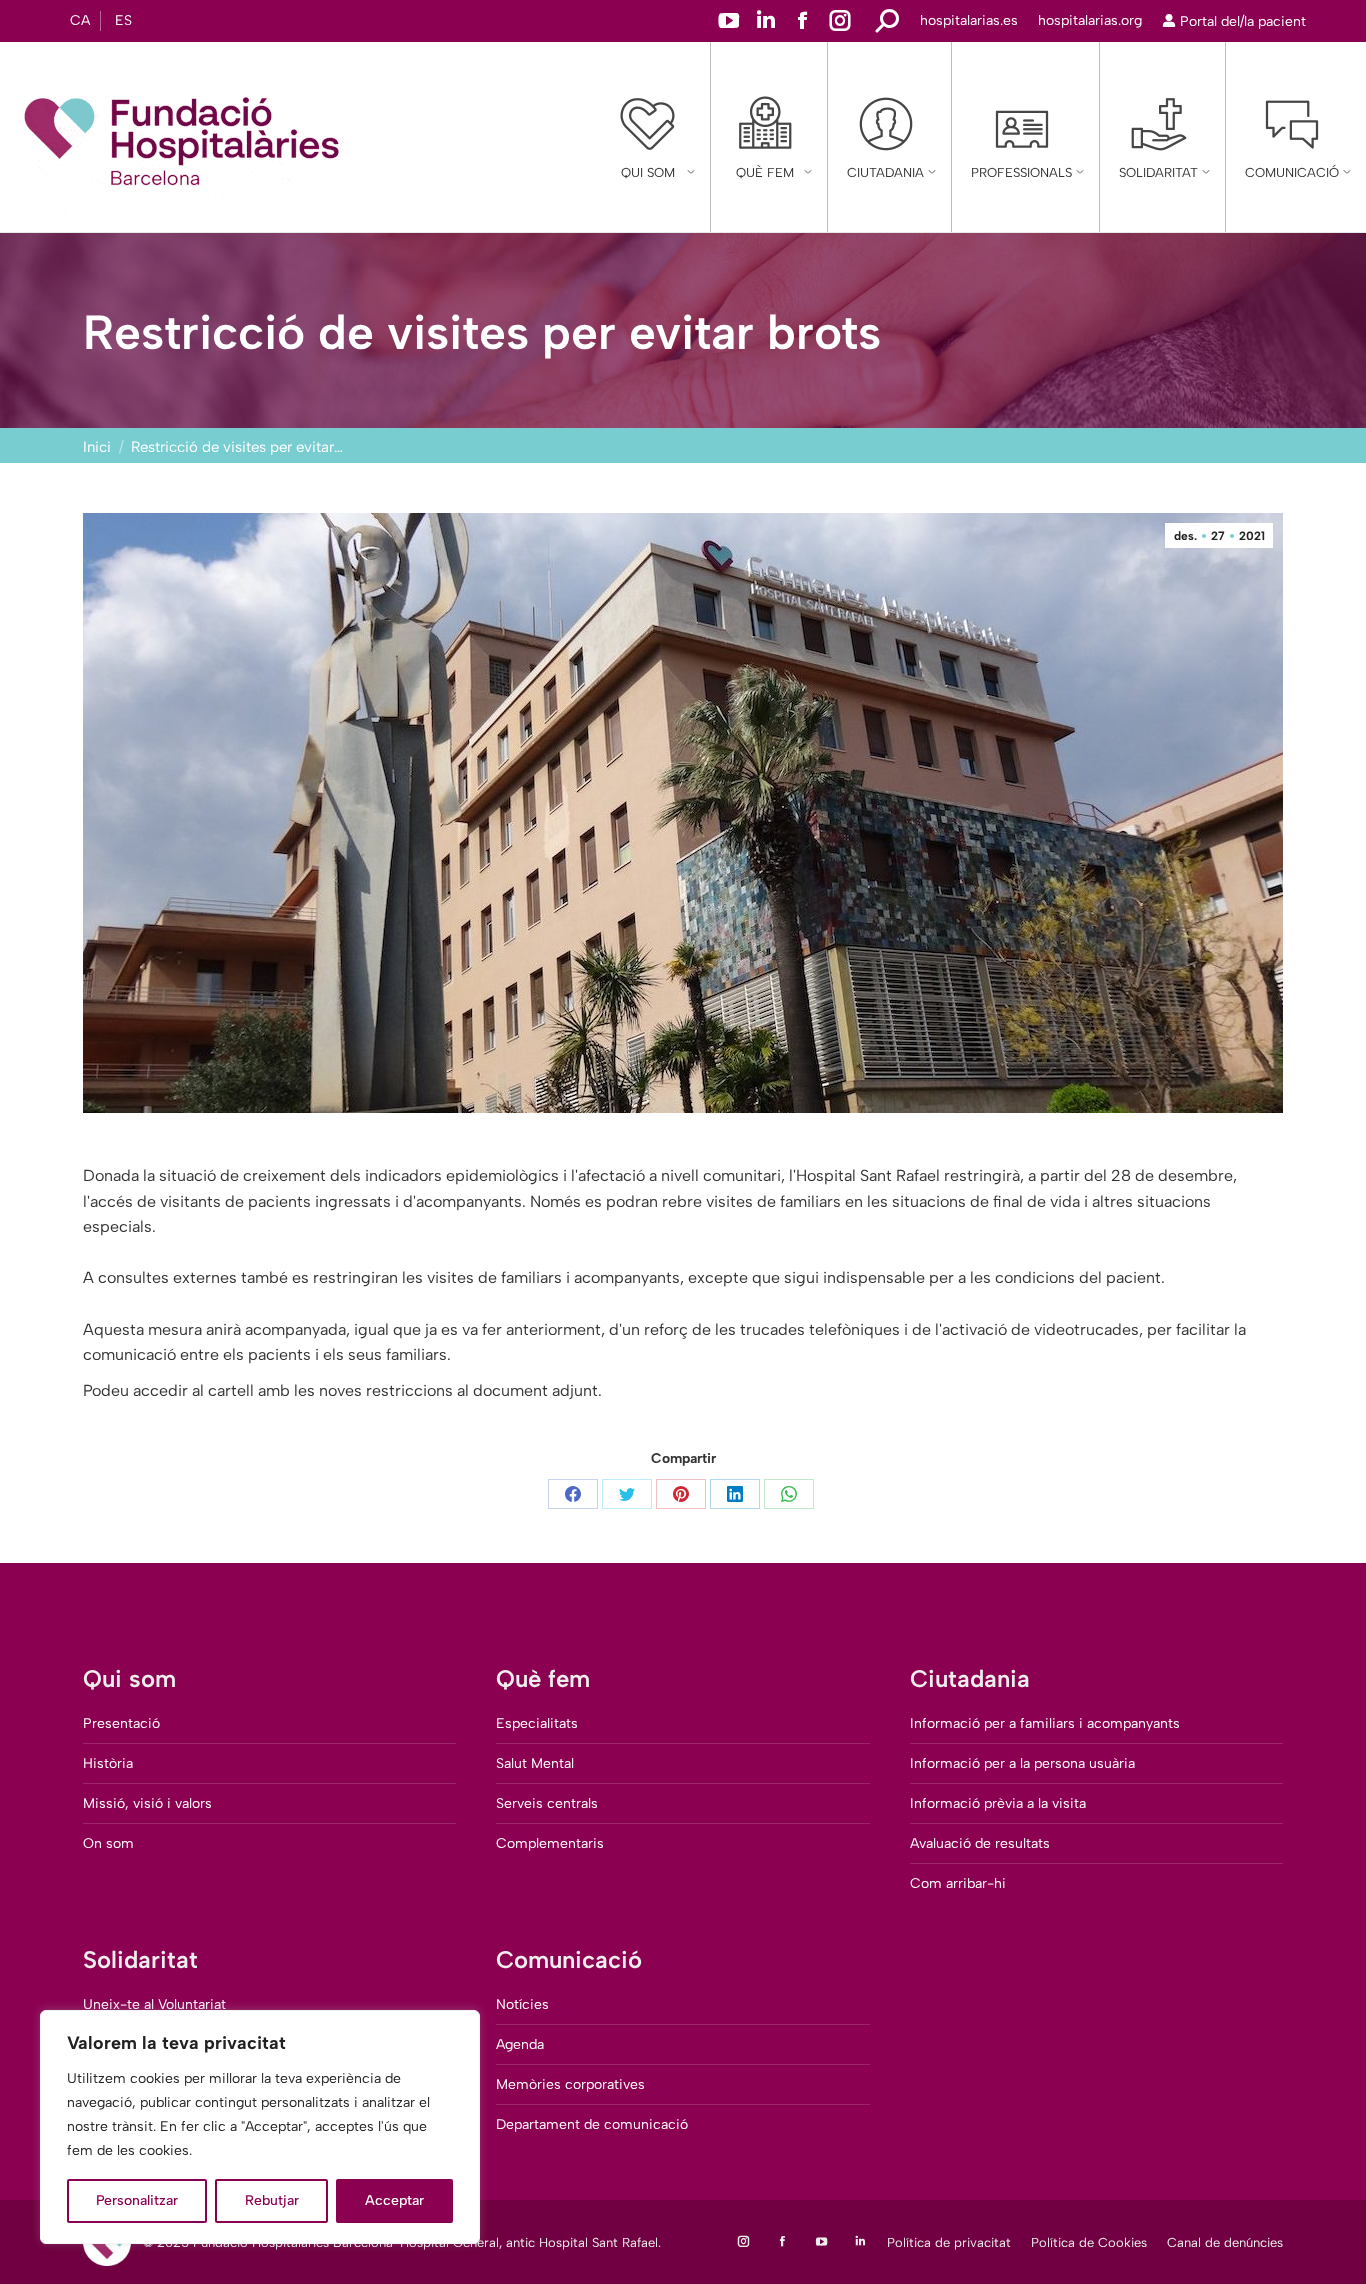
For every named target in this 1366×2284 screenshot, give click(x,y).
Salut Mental (535, 1763)
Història (108, 1763)
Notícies (522, 2004)
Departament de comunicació (592, 2124)
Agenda (520, 2044)
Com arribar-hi (958, 1883)
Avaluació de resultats (980, 1843)
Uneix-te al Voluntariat (154, 2004)
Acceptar (394, 2200)
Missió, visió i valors (147, 1803)
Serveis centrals (547, 1803)
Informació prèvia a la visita (998, 1803)
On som (108, 1843)
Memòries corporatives (570, 2084)
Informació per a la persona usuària (1022, 1763)
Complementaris (550, 1843)
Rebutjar (272, 2200)
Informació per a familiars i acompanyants (1045, 1723)
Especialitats (537, 1723)
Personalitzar (137, 2200)
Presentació (121, 1723)
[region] (260, 2127)
